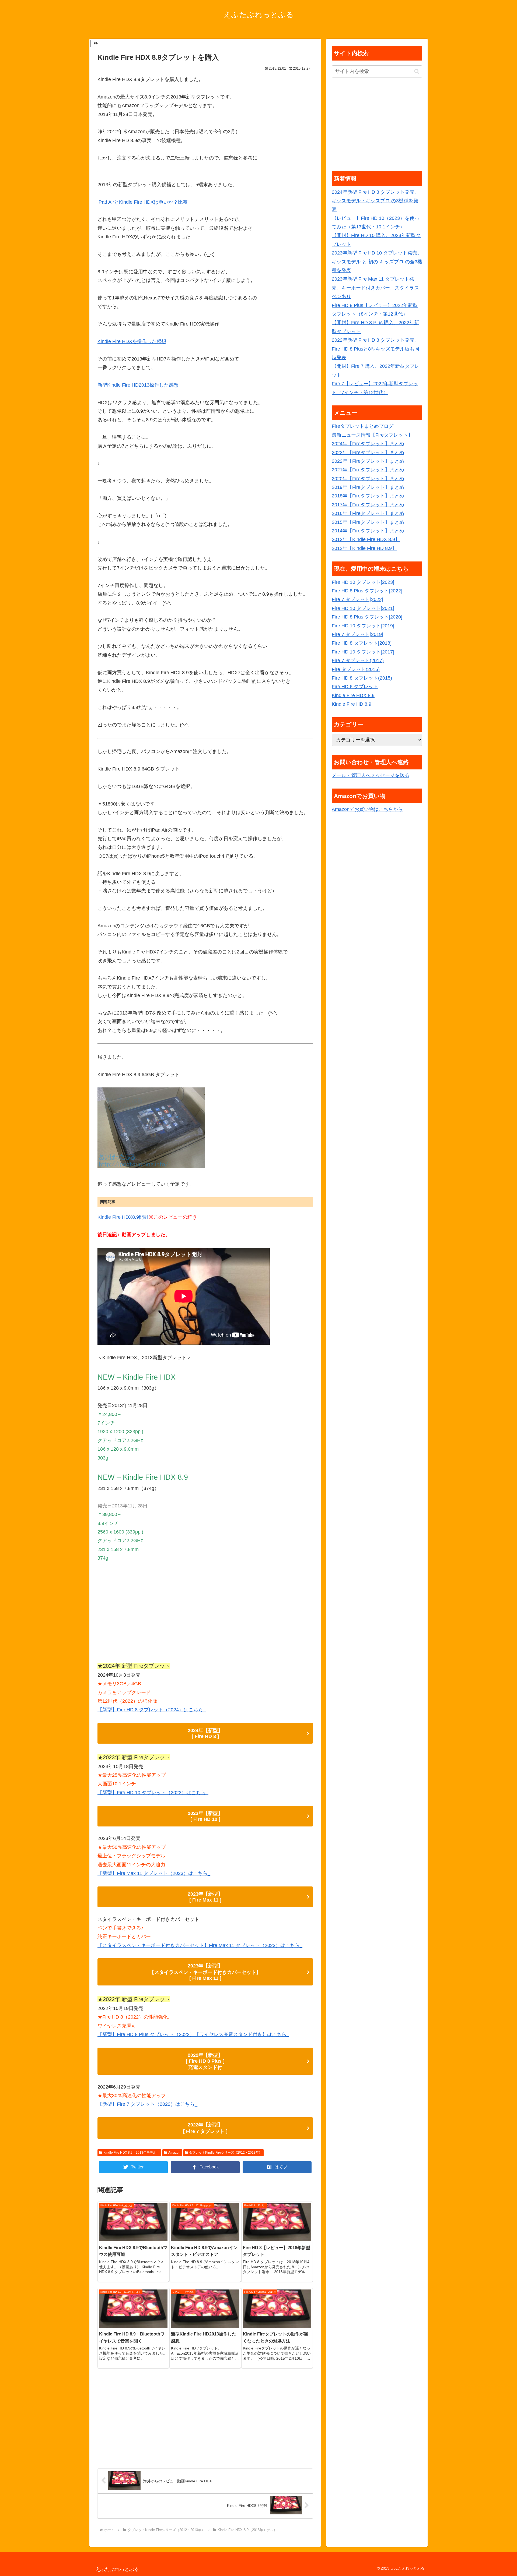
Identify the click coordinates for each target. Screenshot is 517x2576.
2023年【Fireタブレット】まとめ (368, 453)
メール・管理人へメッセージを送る (371, 775)
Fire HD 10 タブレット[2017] (363, 652)
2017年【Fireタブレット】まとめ (368, 505)
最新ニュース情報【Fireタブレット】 (372, 435)
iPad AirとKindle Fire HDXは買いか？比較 (143, 202)
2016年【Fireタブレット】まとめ (368, 513)
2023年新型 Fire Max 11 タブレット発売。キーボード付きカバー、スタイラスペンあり (375, 288)
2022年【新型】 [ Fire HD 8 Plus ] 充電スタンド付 (205, 2061)
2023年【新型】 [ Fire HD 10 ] (205, 1816)
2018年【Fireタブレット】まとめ (368, 496)
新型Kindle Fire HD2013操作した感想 (138, 385)
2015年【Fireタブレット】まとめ (368, 522)
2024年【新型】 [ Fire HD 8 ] (205, 1733)
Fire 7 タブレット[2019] (357, 634)
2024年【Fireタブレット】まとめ (368, 444)
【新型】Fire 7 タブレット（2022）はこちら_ (147, 2104)
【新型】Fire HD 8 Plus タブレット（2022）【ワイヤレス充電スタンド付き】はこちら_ (193, 2034)
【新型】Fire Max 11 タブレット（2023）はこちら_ (154, 1873)
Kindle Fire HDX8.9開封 (123, 1217)
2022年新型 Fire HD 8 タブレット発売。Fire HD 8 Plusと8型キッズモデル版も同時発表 (375, 349)
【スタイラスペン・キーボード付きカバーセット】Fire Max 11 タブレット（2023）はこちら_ (200, 1945)
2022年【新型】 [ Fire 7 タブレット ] (205, 2128)
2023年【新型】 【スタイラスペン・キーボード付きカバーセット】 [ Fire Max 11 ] (205, 1972)
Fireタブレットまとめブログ (363, 426)
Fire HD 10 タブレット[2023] (363, 582)
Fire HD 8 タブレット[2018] (362, 643)
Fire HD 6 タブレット (355, 687)
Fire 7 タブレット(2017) (358, 660)
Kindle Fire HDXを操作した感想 (132, 341)
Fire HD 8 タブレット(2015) (362, 678)
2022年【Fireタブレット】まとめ (368, 461)
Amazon (174, 2153)
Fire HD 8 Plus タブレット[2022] (367, 591)
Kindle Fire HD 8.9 (352, 704)
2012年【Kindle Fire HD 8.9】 (364, 548)
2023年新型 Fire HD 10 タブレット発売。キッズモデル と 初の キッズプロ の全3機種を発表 (377, 262)
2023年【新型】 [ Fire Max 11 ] (205, 1897)
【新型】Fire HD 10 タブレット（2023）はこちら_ (153, 1793)
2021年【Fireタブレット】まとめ (368, 470)
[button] (417, 71)
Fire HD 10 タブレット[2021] (363, 608)
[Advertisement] (205, 1614)
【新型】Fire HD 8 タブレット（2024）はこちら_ (152, 1710)
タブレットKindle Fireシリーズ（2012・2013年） (226, 2153)
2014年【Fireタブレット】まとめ (368, 531)
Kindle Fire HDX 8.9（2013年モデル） (131, 2153)
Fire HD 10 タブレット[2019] (363, 626)
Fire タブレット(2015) (356, 669)
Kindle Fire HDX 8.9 (353, 695)
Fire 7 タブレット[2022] (357, 599)
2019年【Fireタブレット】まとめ (368, 487)
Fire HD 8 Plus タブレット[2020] (367, 617)
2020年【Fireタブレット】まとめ (368, 479)
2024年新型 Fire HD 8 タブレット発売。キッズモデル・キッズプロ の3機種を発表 (375, 201)
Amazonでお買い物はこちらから (367, 809)
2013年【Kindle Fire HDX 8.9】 (366, 539)
